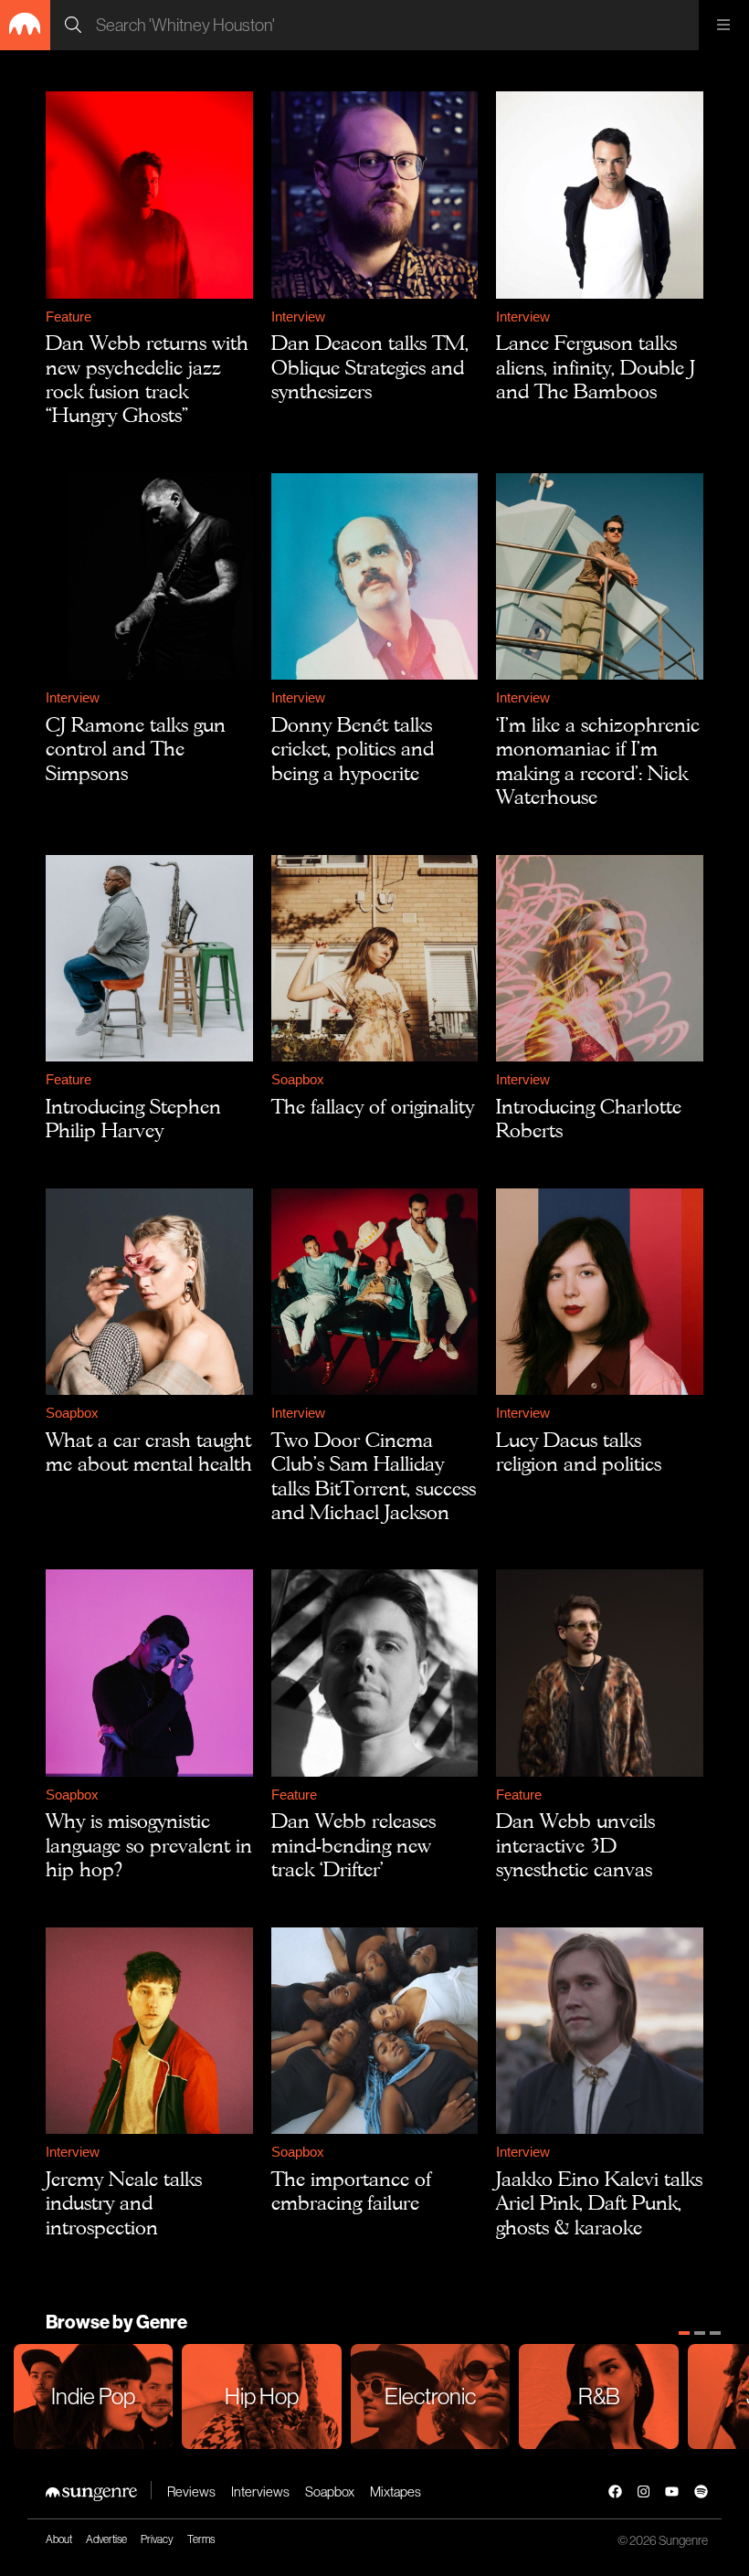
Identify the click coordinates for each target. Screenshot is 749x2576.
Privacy (157, 2539)
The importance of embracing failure (351, 2191)
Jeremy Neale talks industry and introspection (124, 2203)
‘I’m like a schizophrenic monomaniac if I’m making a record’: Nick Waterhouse (598, 760)
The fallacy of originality (373, 1106)
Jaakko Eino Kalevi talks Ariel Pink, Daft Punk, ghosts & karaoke (599, 2203)
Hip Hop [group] (262, 2396)
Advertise (106, 2539)
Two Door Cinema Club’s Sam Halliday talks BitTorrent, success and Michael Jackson (374, 1476)
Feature (69, 317)
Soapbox (298, 1079)
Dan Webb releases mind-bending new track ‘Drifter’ (353, 1845)
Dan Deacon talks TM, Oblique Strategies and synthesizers (370, 367)
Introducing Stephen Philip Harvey (133, 1118)
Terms (201, 2539)
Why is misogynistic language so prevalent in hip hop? (149, 1845)
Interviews (260, 2492)
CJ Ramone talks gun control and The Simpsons (136, 749)
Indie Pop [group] (93, 2396)
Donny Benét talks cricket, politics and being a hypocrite (353, 749)
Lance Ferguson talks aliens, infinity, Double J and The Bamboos (596, 367)
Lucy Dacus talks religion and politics (579, 1452)
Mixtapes (396, 2492)
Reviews (191, 2492)
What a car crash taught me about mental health (149, 1452)
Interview (298, 317)
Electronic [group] (430, 2396)
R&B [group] (599, 2396)
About (59, 2539)
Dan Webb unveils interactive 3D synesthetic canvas (575, 1845)
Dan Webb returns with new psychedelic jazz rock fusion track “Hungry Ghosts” (147, 379)
